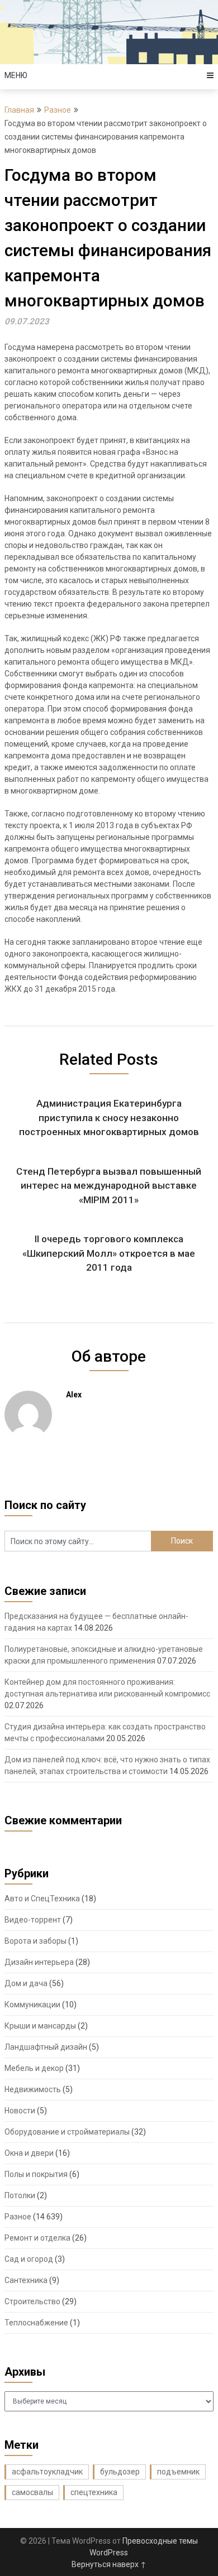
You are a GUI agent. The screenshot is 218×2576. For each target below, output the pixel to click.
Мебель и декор (34, 2068)
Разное (58, 110)
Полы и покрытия (36, 2174)
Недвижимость (33, 2089)
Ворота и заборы (35, 1941)
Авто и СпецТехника (42, 1899)
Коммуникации (32, 2005)
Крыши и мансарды (40, 2026)
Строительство (32, 2301)
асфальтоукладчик (47, 2472)
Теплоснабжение (36, 2323)
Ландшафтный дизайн (46, 2047)
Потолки (20, 2195)
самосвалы (32, 2492)
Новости (20, 2111)
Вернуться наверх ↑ (109, 2564)
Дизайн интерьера (39, 1962)
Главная (19, 110)
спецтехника (94, 2492)
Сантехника (26, 2280)
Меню (16, 75)
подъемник (178, 2472)
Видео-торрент (33, 1920)
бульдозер (120, 2472)
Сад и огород (29, 2259)
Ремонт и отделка (37, 2238)
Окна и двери (29, 2153)
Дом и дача (26, 1983)
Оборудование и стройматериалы (67, 2132)
